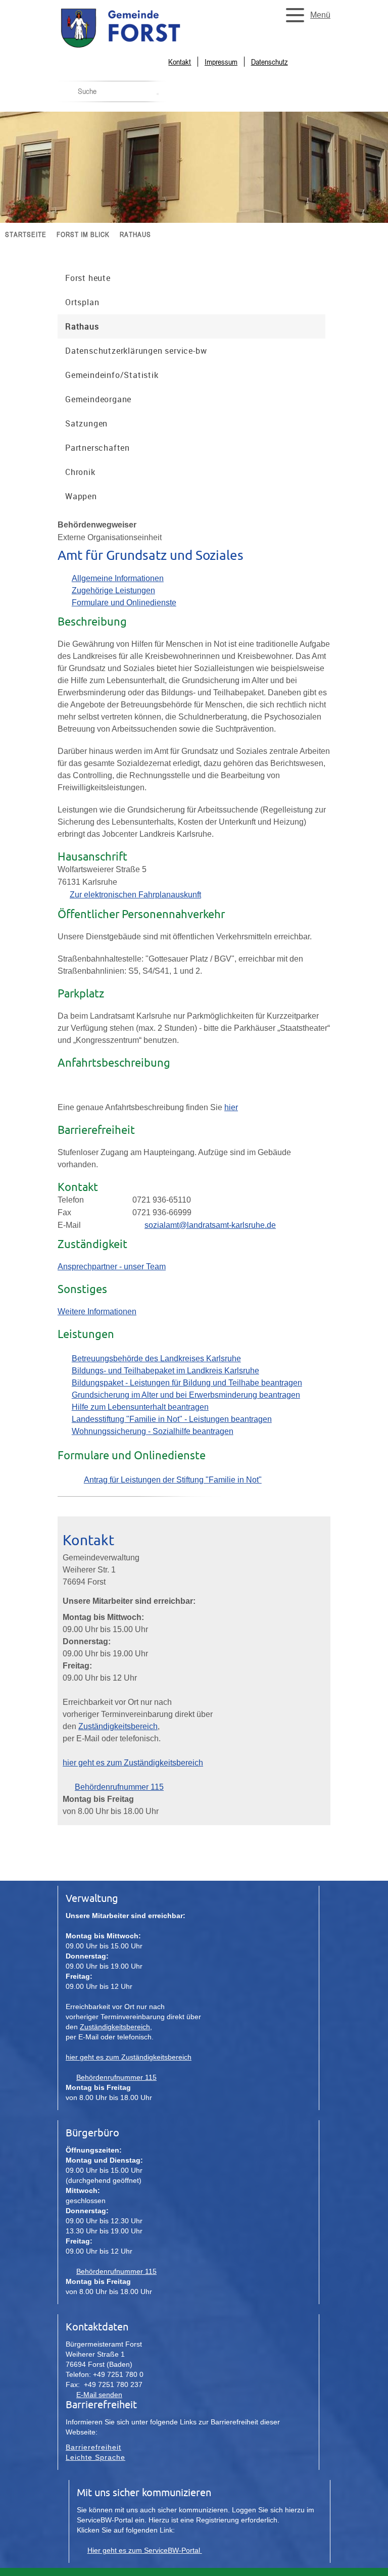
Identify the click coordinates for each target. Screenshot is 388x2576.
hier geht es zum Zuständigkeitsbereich (133, 1763)
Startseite (26, 234)
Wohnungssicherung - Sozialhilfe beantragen (153, 1431)
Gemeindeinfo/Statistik (112, 375)
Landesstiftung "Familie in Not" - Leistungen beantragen (172, 1419)
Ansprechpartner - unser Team (112, 1267)
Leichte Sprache (95, 2457)
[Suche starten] (158, 94)
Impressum (221, 62)
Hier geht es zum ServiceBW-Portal (145, 2550)
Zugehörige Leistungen (113, 590)
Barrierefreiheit (93, 2447)
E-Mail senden (99, 2395)
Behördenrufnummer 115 (119, 1787)
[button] (305, 15)
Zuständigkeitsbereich (118, 1726)
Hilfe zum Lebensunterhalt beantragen (140, 1407)
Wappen (81, 496)
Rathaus (135, 234)
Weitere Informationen (97, 1311)
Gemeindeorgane (98, 399)
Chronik (80, 472)
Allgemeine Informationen (118, 578)
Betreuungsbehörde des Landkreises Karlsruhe (156, 1358)
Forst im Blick (83, 234)
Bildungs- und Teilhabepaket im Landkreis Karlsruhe (165, 1371)
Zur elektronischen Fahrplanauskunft (135, 895)
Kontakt (180, 62)
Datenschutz (270, 62)
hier (231, 1107)
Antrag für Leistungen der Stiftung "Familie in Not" (173, 1480)
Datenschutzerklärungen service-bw (136, 351)
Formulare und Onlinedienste (124, 603)
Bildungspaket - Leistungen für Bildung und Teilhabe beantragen (187, 1383)
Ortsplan (82, 302)
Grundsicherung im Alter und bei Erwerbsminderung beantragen (186, 1395)
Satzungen (86, 423)
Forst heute (88, 278)
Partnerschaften (98, 448)
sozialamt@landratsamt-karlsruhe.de (210, 1225)
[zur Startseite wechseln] (143, 47)
